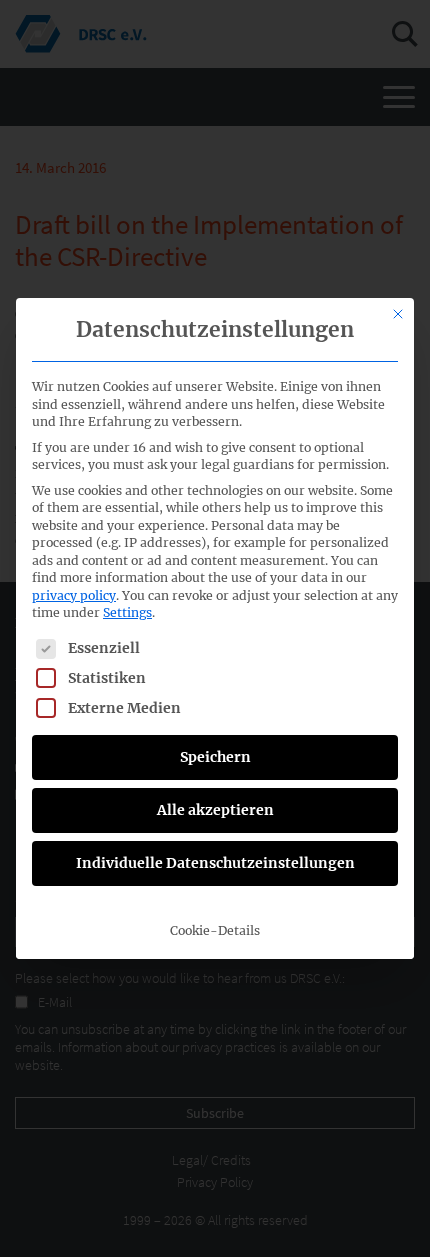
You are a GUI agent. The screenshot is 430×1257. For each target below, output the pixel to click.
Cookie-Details (215, 930)
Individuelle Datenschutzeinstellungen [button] (215, 863)
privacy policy (74, 595)
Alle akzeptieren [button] (215, 810)
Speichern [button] (215, 757)
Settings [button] (127, 612)
